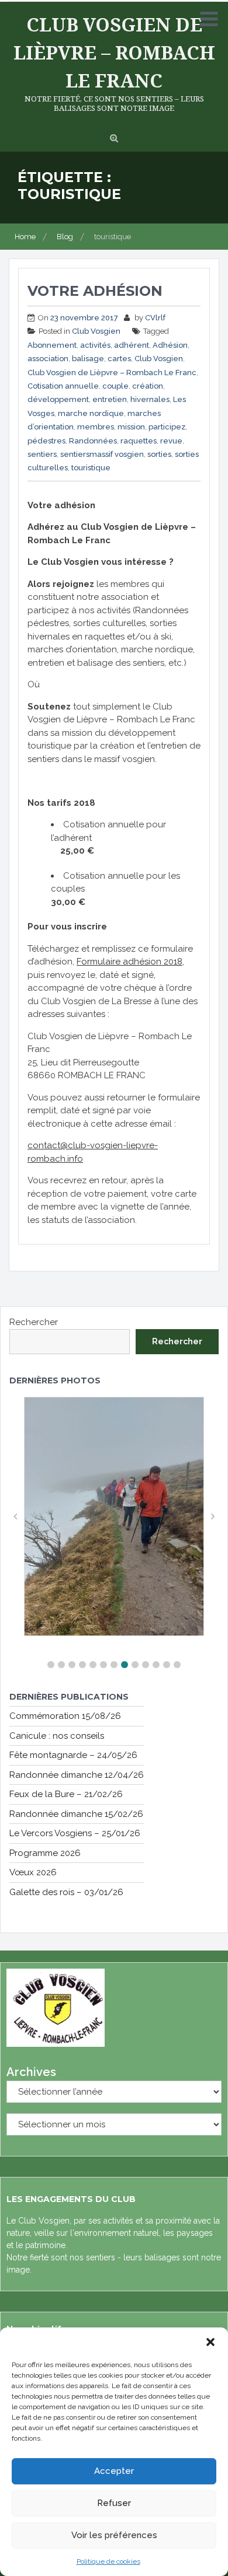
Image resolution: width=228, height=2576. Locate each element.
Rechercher (34, 1322)
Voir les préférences (114, 2535)
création (148, 386)
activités (95, 345)
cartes (119, 359)
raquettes (139, 441)
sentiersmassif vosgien (102, 454)
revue (171, 441)
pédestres (46, 441)
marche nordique (91, 413)
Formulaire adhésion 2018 (129, 962)
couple (115, 386)
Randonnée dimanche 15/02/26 (76, 1814)
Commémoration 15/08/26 (65, 1716)
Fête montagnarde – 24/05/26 (73, 1755)
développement (58, 399)
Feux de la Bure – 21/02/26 (66, 1794)
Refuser (114, 2503)
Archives (31, 2072)
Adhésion (170, 345)
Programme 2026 (45, 1853)
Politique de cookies (108, 2561)
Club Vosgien (96, 331)
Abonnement (52, 345)
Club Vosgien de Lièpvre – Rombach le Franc (114, 52)
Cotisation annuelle (63, 386)
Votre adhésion (95, 291)
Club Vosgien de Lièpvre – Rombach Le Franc (112, 373)
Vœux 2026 (33, 1872)
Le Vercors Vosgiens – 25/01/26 (75, 1833)
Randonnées (93, 441)
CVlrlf (155, 318)
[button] (210, 2342)
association (48, 359)
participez (167, 427)
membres (96, 427)
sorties (159, 454)
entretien (110, 399)
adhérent (132, 345)
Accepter (114, 2471)
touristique (91, 468)
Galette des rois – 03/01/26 (66, 1892)
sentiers (42, 454)
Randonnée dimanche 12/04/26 (77, 1775)
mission (131, 427)
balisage (88, 359)
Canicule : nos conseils (57, 1736)
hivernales (150, 399)
